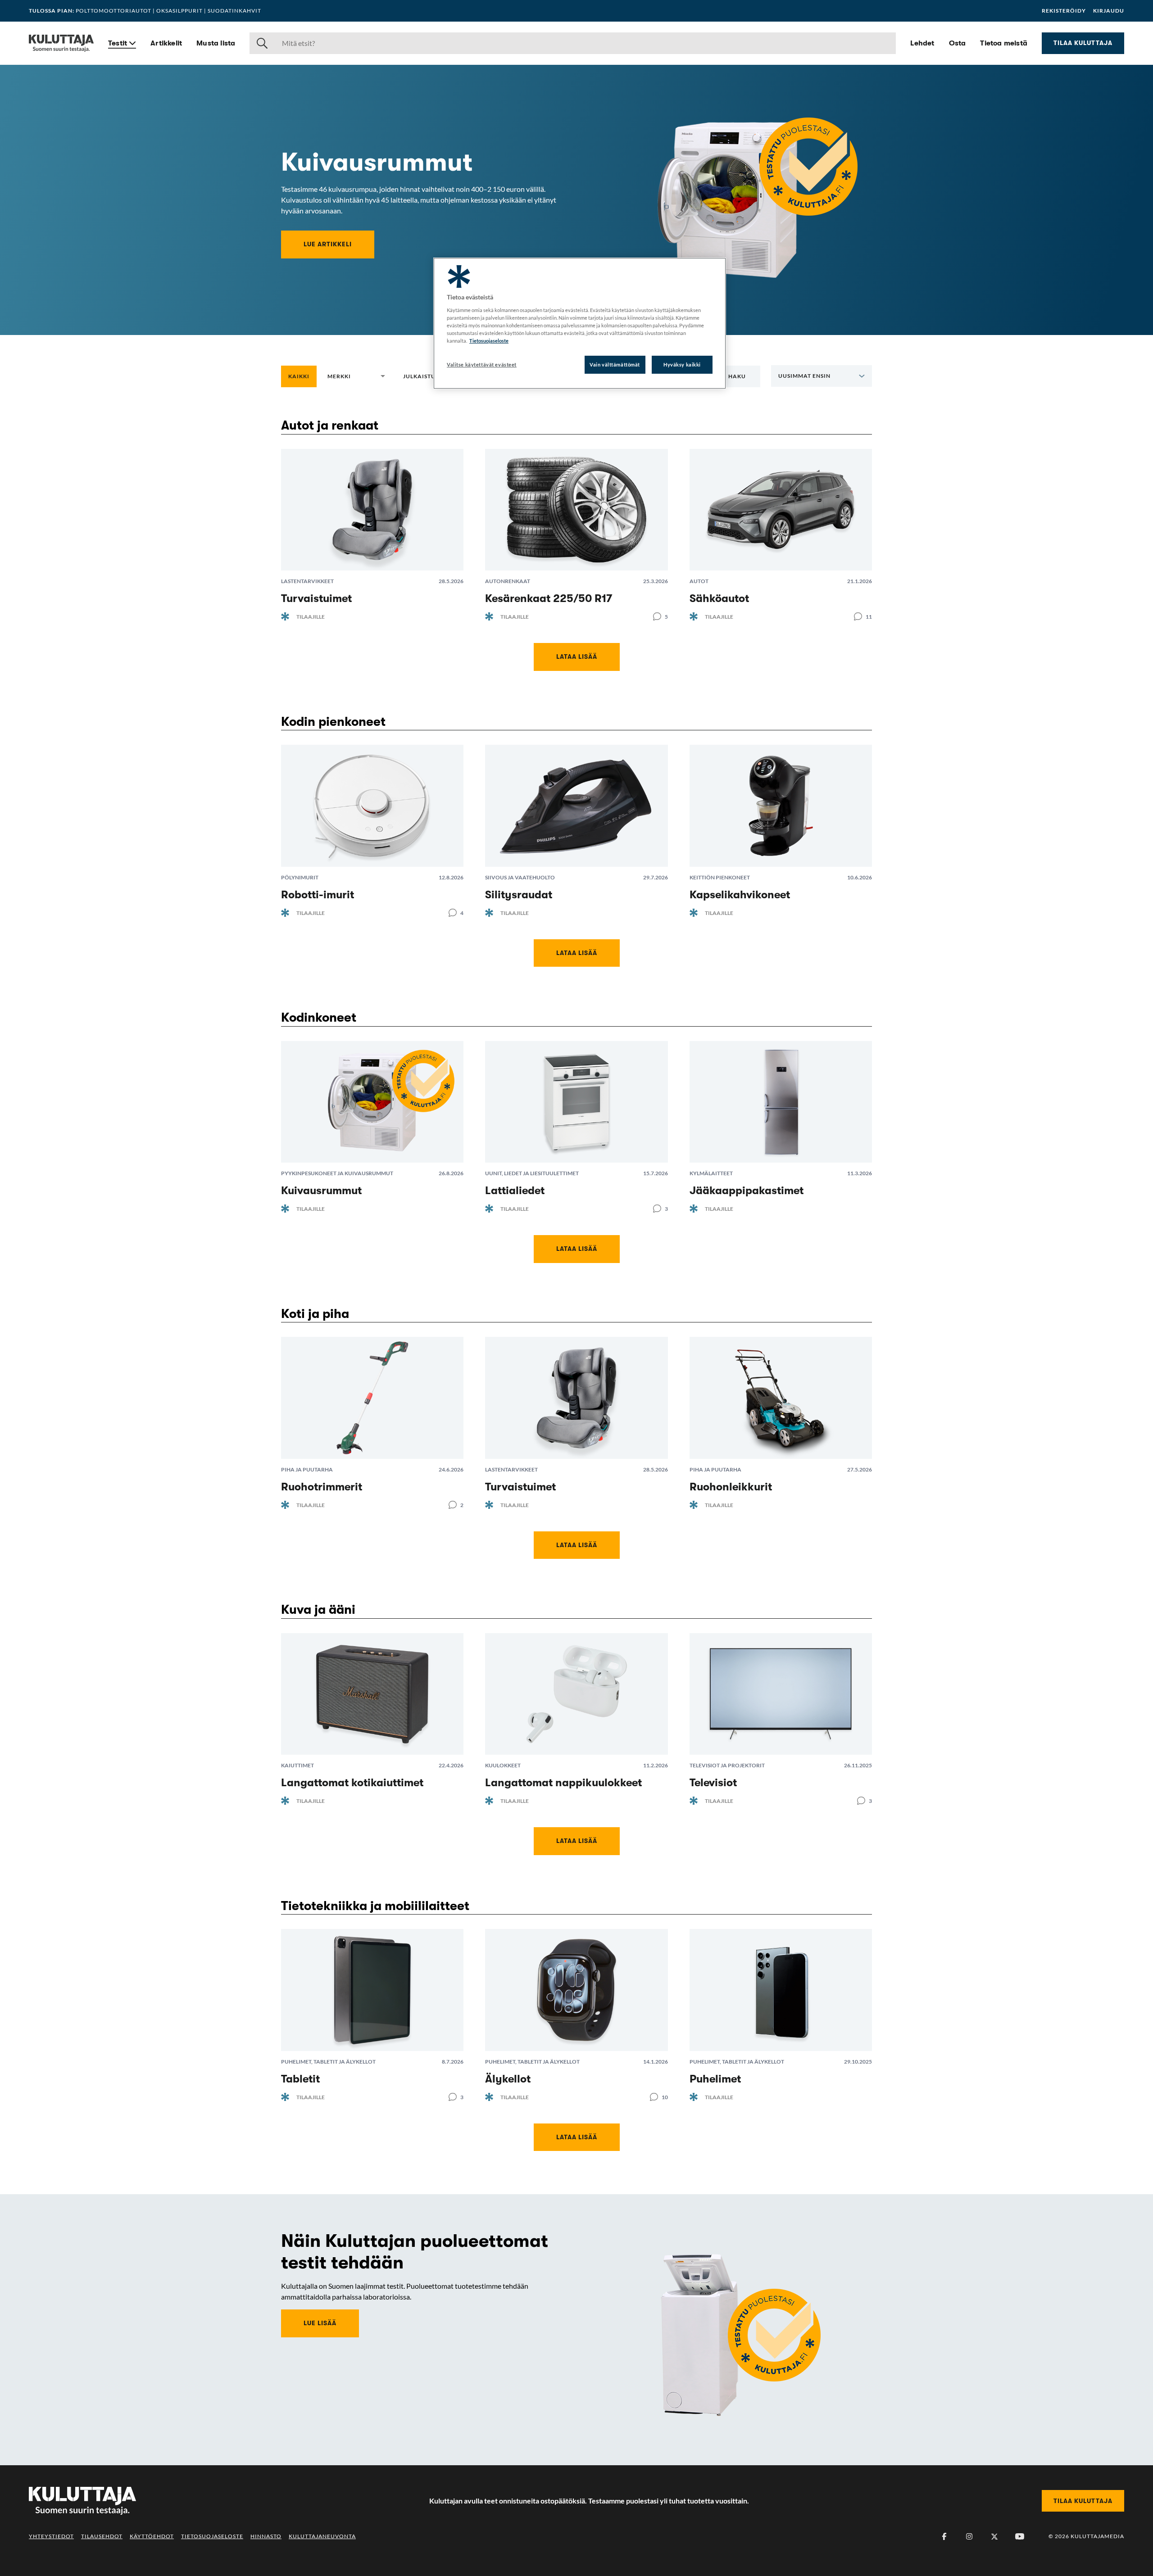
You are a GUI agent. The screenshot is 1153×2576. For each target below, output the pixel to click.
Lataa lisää (577, 656)
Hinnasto (266, 2536)
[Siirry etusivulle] (61, 43)
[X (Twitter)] (994, 2536)
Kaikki (299, 376)
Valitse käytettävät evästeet (482, 364)
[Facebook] (944, 2536)
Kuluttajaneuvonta (322, 2536)
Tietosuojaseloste (212, 2536)
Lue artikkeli (328, 244)
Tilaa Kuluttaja (1083, 43)
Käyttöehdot (152, 2536)
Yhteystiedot (51, 2536)
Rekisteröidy (1064, 11)
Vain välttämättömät (615, 364)
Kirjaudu (1109, 11)
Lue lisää (320, 2323)
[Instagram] (969, 2536)
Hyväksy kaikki (682, 364)
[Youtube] (1020, 2536)
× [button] (369, 376)
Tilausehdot (102, 2536)
